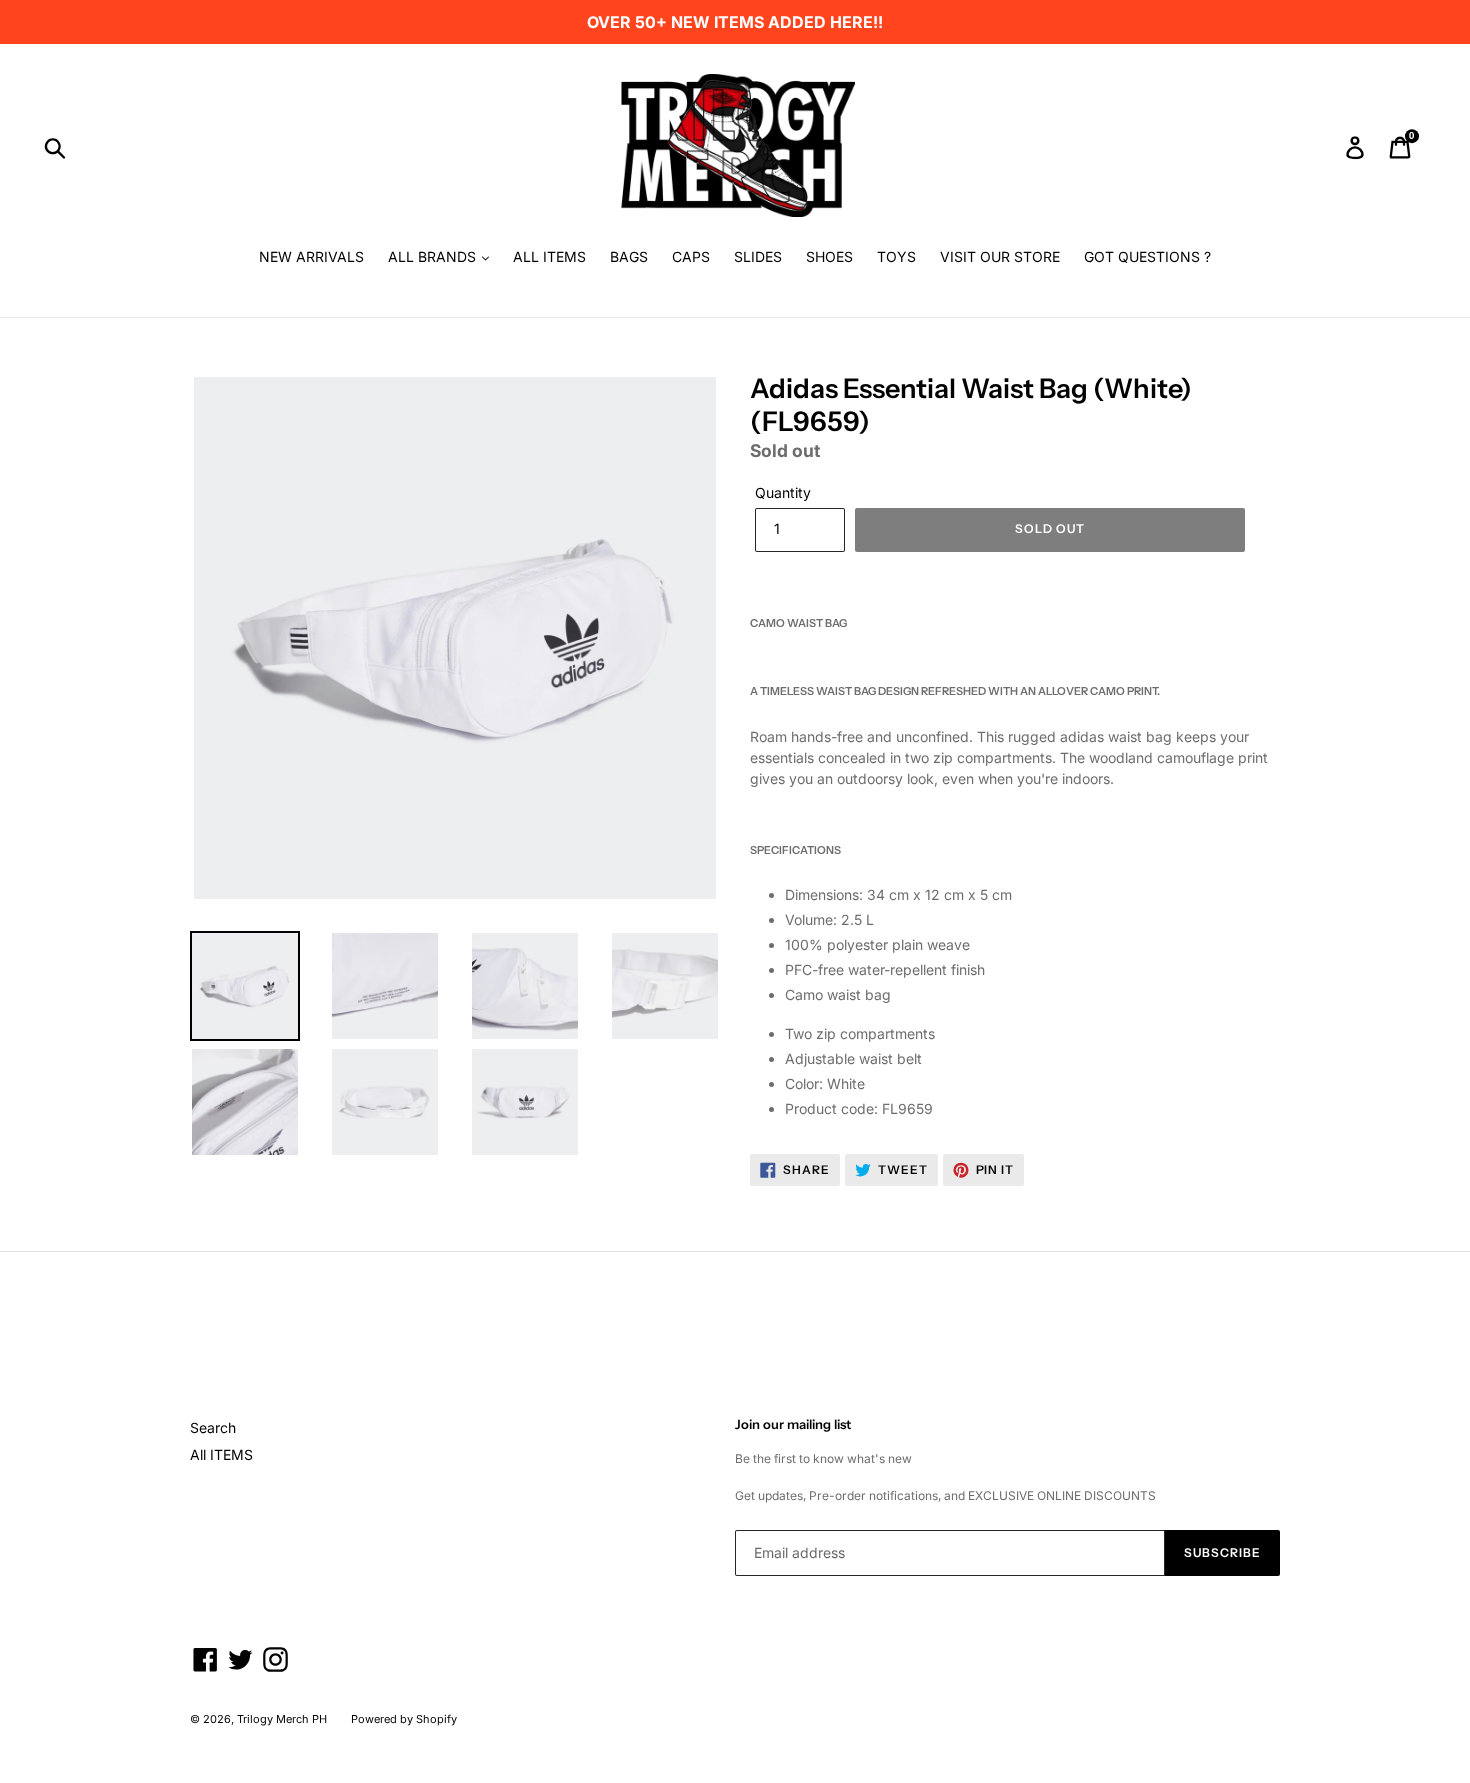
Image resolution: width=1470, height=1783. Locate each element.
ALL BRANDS (434, 256)
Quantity (783, 492)
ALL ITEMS (549, 256)
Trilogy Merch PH (282, 1719)
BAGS (629, 256)
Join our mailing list (793, 1424)
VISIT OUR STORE (1000, 256)
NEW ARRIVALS (311, 256)
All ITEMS (221, 1454)
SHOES (829, 256)
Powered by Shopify (404, 1719)
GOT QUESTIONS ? (1147, 256)
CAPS (691, 256)
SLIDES (758, 256)
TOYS (896, 256)
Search (213, 1427)
